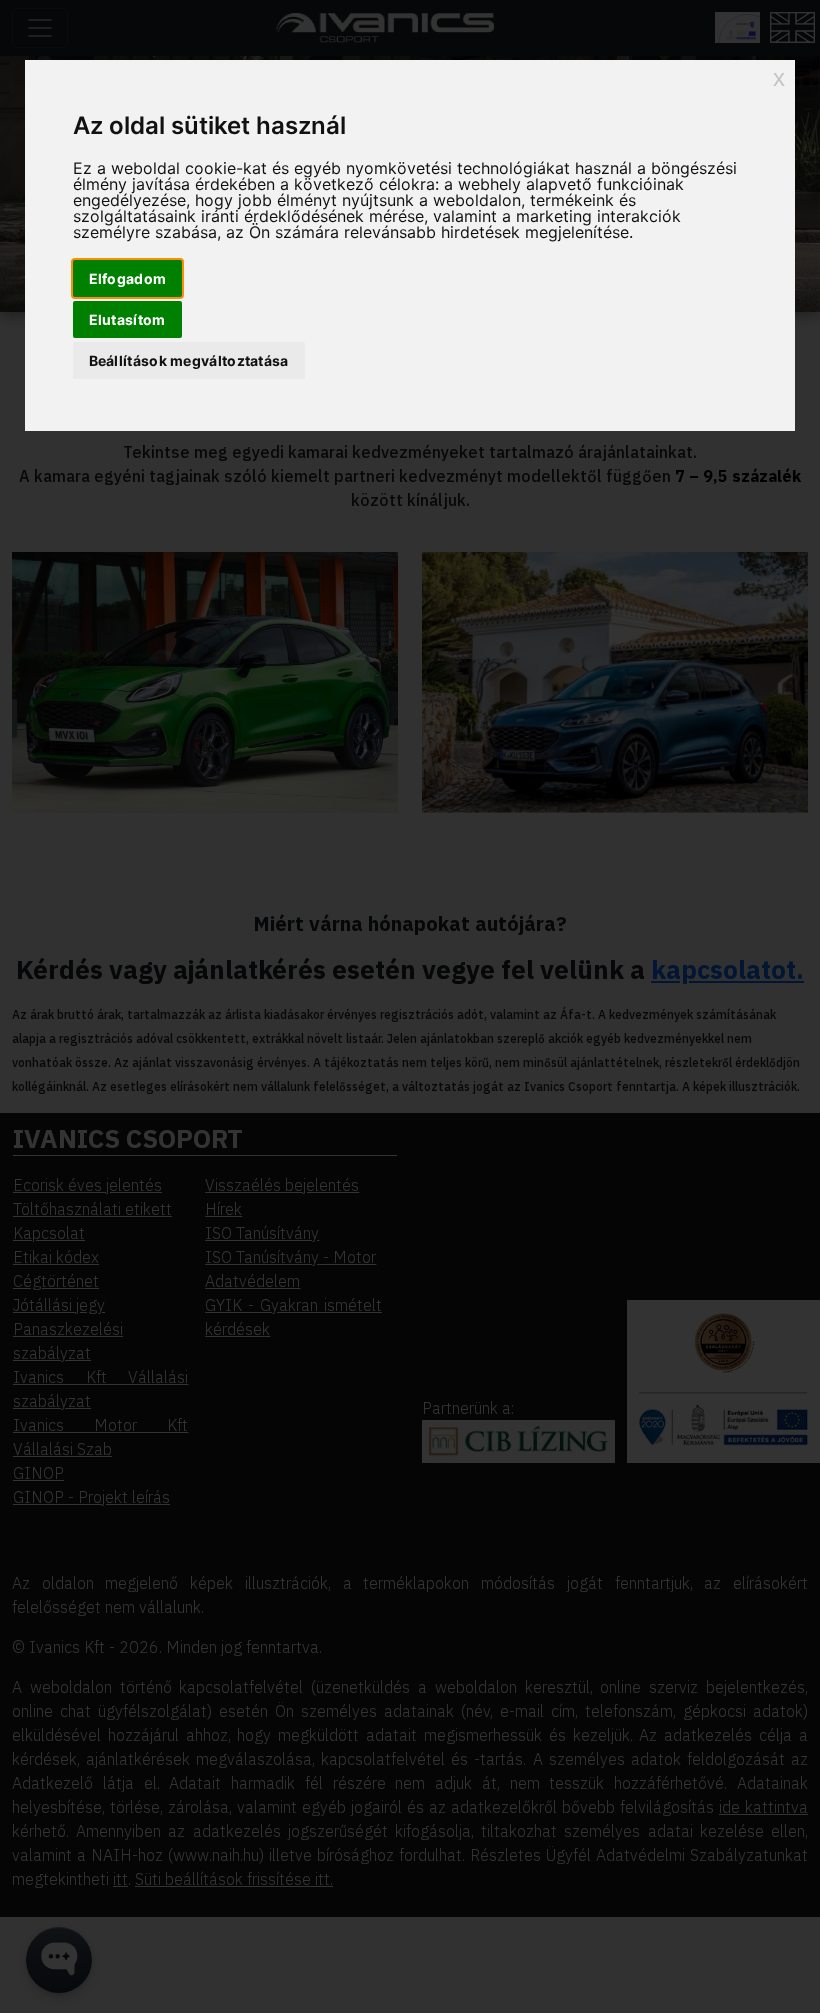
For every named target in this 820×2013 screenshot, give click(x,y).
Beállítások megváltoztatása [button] (189, 360)
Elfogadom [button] (128, 278)
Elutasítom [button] (127, 319)
